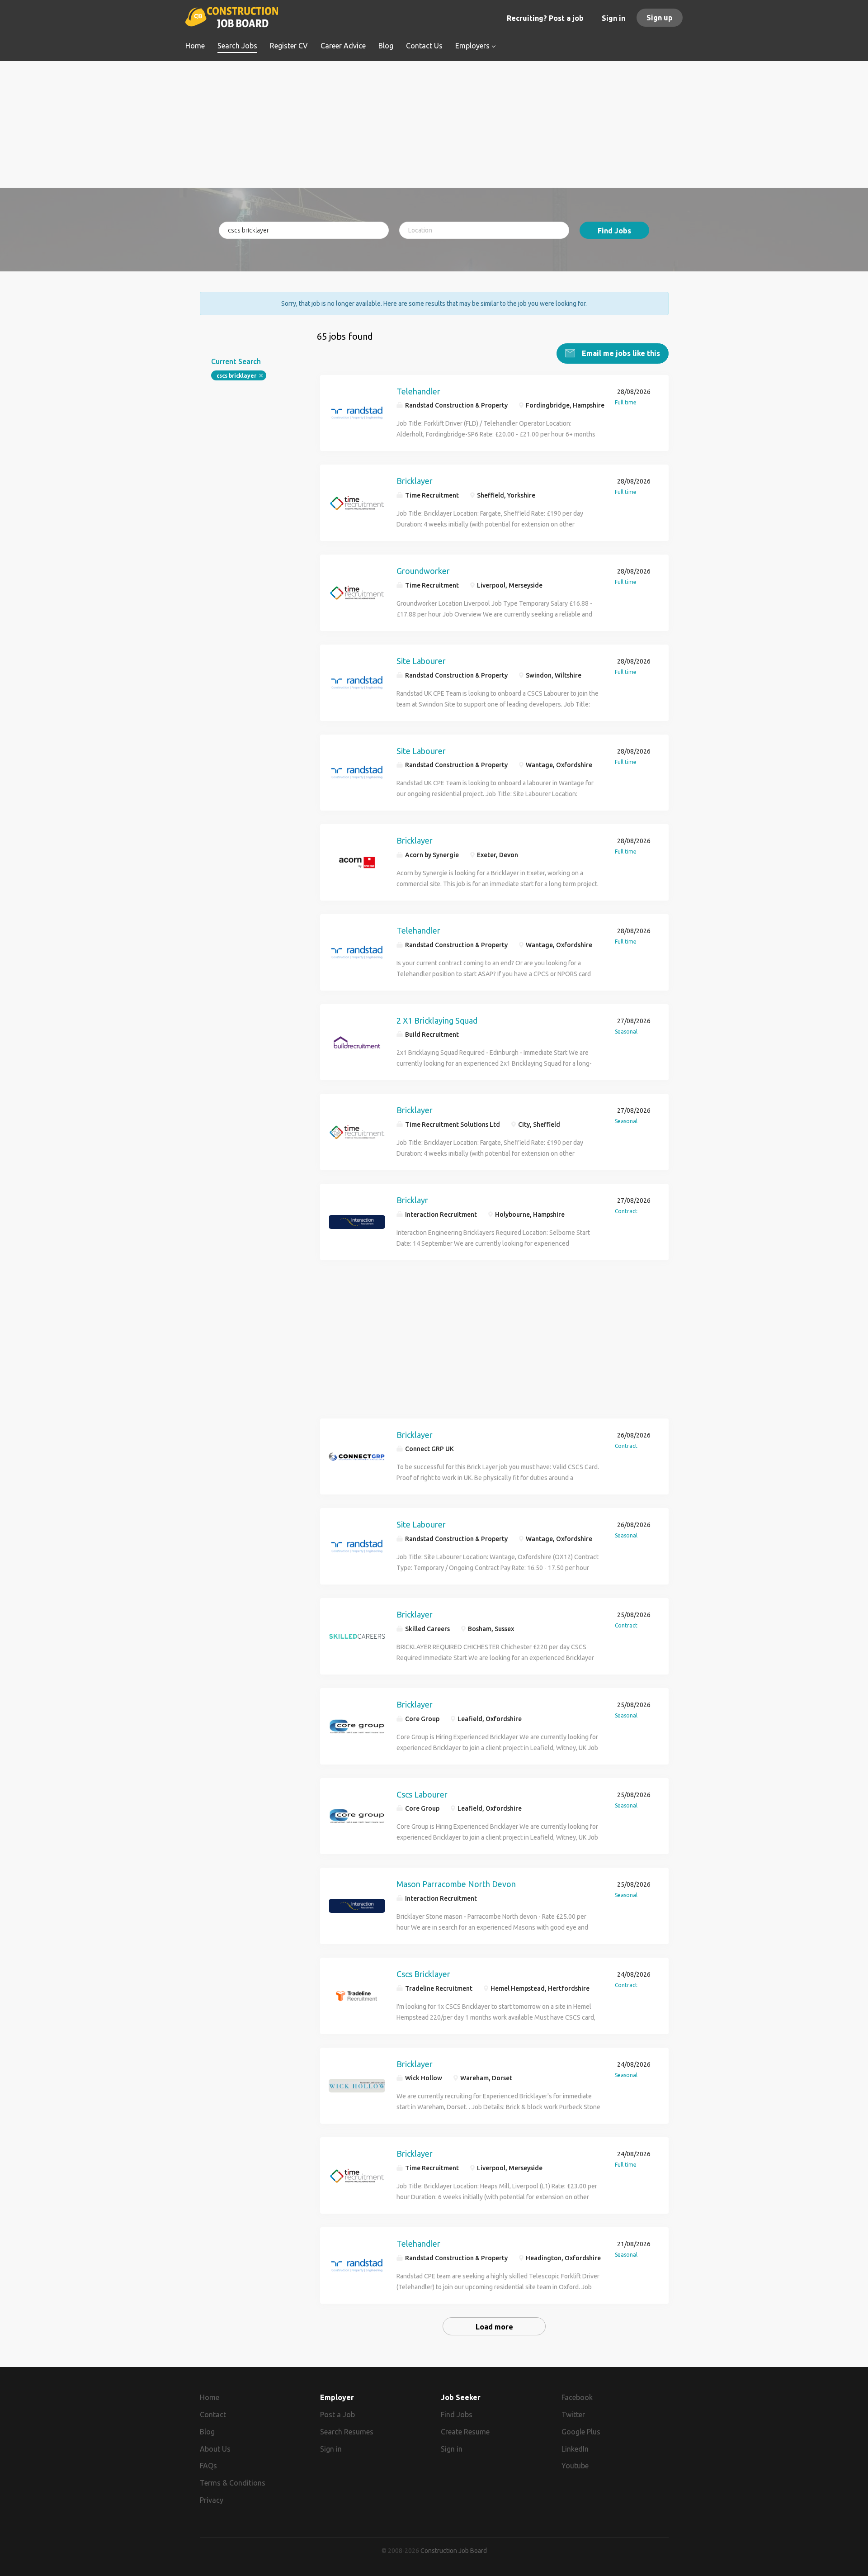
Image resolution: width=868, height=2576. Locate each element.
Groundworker (423, 571)
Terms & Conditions (233, 2483)
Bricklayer (415, 481)
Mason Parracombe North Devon (456, 1884)
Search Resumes (347, 2432)
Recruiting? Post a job (545, 18)
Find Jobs (614, 231)
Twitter (573, 2415)
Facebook (577, 2397)
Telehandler (418, 391)
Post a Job (337, 2415)
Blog (207, 2432)
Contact (213, 2415)
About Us (215, 2449)
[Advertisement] (434, 124)
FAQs (208, 2466)
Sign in (613, 18)
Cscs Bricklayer (423, 1974)
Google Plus (581, 2432)
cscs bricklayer (236, 376)
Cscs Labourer (422, 1794)
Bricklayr (412, 1200)
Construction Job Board (454, 2551)
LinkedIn (575, 2449)
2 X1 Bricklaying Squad (437, 1020)
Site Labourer (421, 661)
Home (210, 2397)
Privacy (212, 2500)
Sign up (660, 18)
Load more (494, 2327)
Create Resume (465, 2432)
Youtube (575, 2466)
